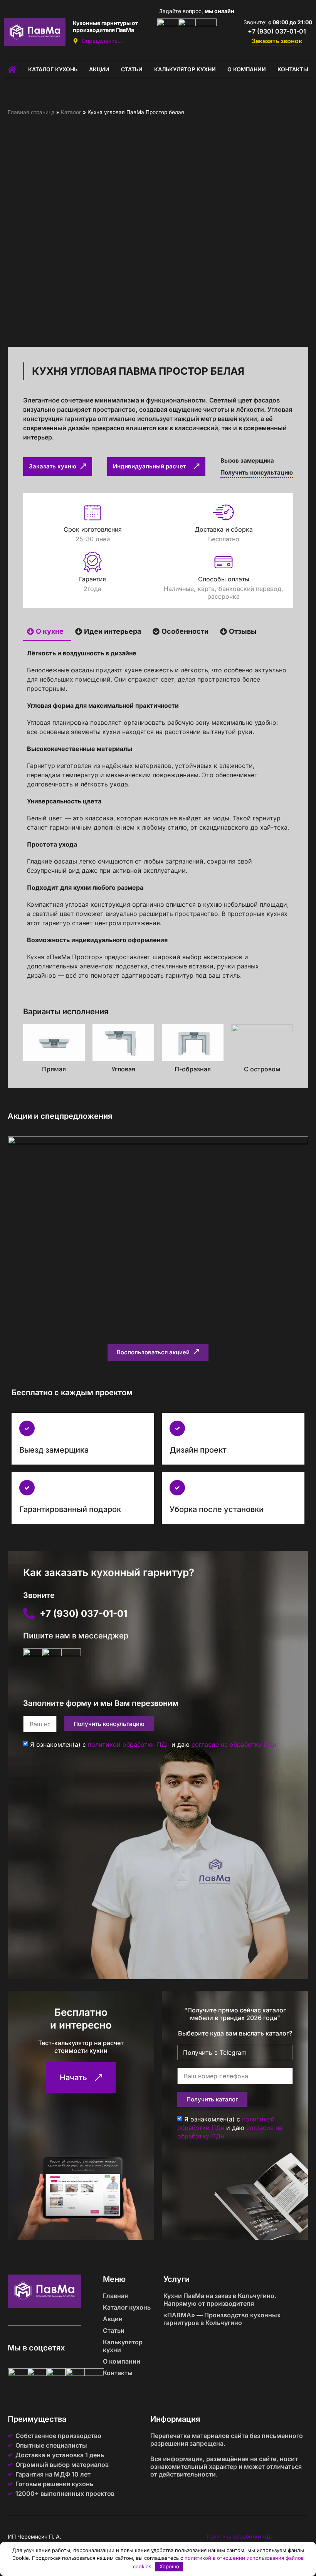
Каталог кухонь (53, 69)
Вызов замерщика (247, 460)
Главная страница (31, 112)
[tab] (47, 632)
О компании (247, 69)
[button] (158, 1353)
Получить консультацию (257, 472)
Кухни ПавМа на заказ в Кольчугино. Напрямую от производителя (220, 2300)
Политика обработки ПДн (240, 2536)
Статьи (132, 69)
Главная (115, 2296)
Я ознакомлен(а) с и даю (153, 1744)
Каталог (71, 112)
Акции (99, 69)
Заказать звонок (277, 41)
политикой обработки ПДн (129, 1744)
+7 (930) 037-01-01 (277, 31)
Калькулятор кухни (185, 69)
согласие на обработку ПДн (234, 1744)
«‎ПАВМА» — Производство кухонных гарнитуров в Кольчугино (222, 2319)
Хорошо (169, 2566)
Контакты (293, 69)
